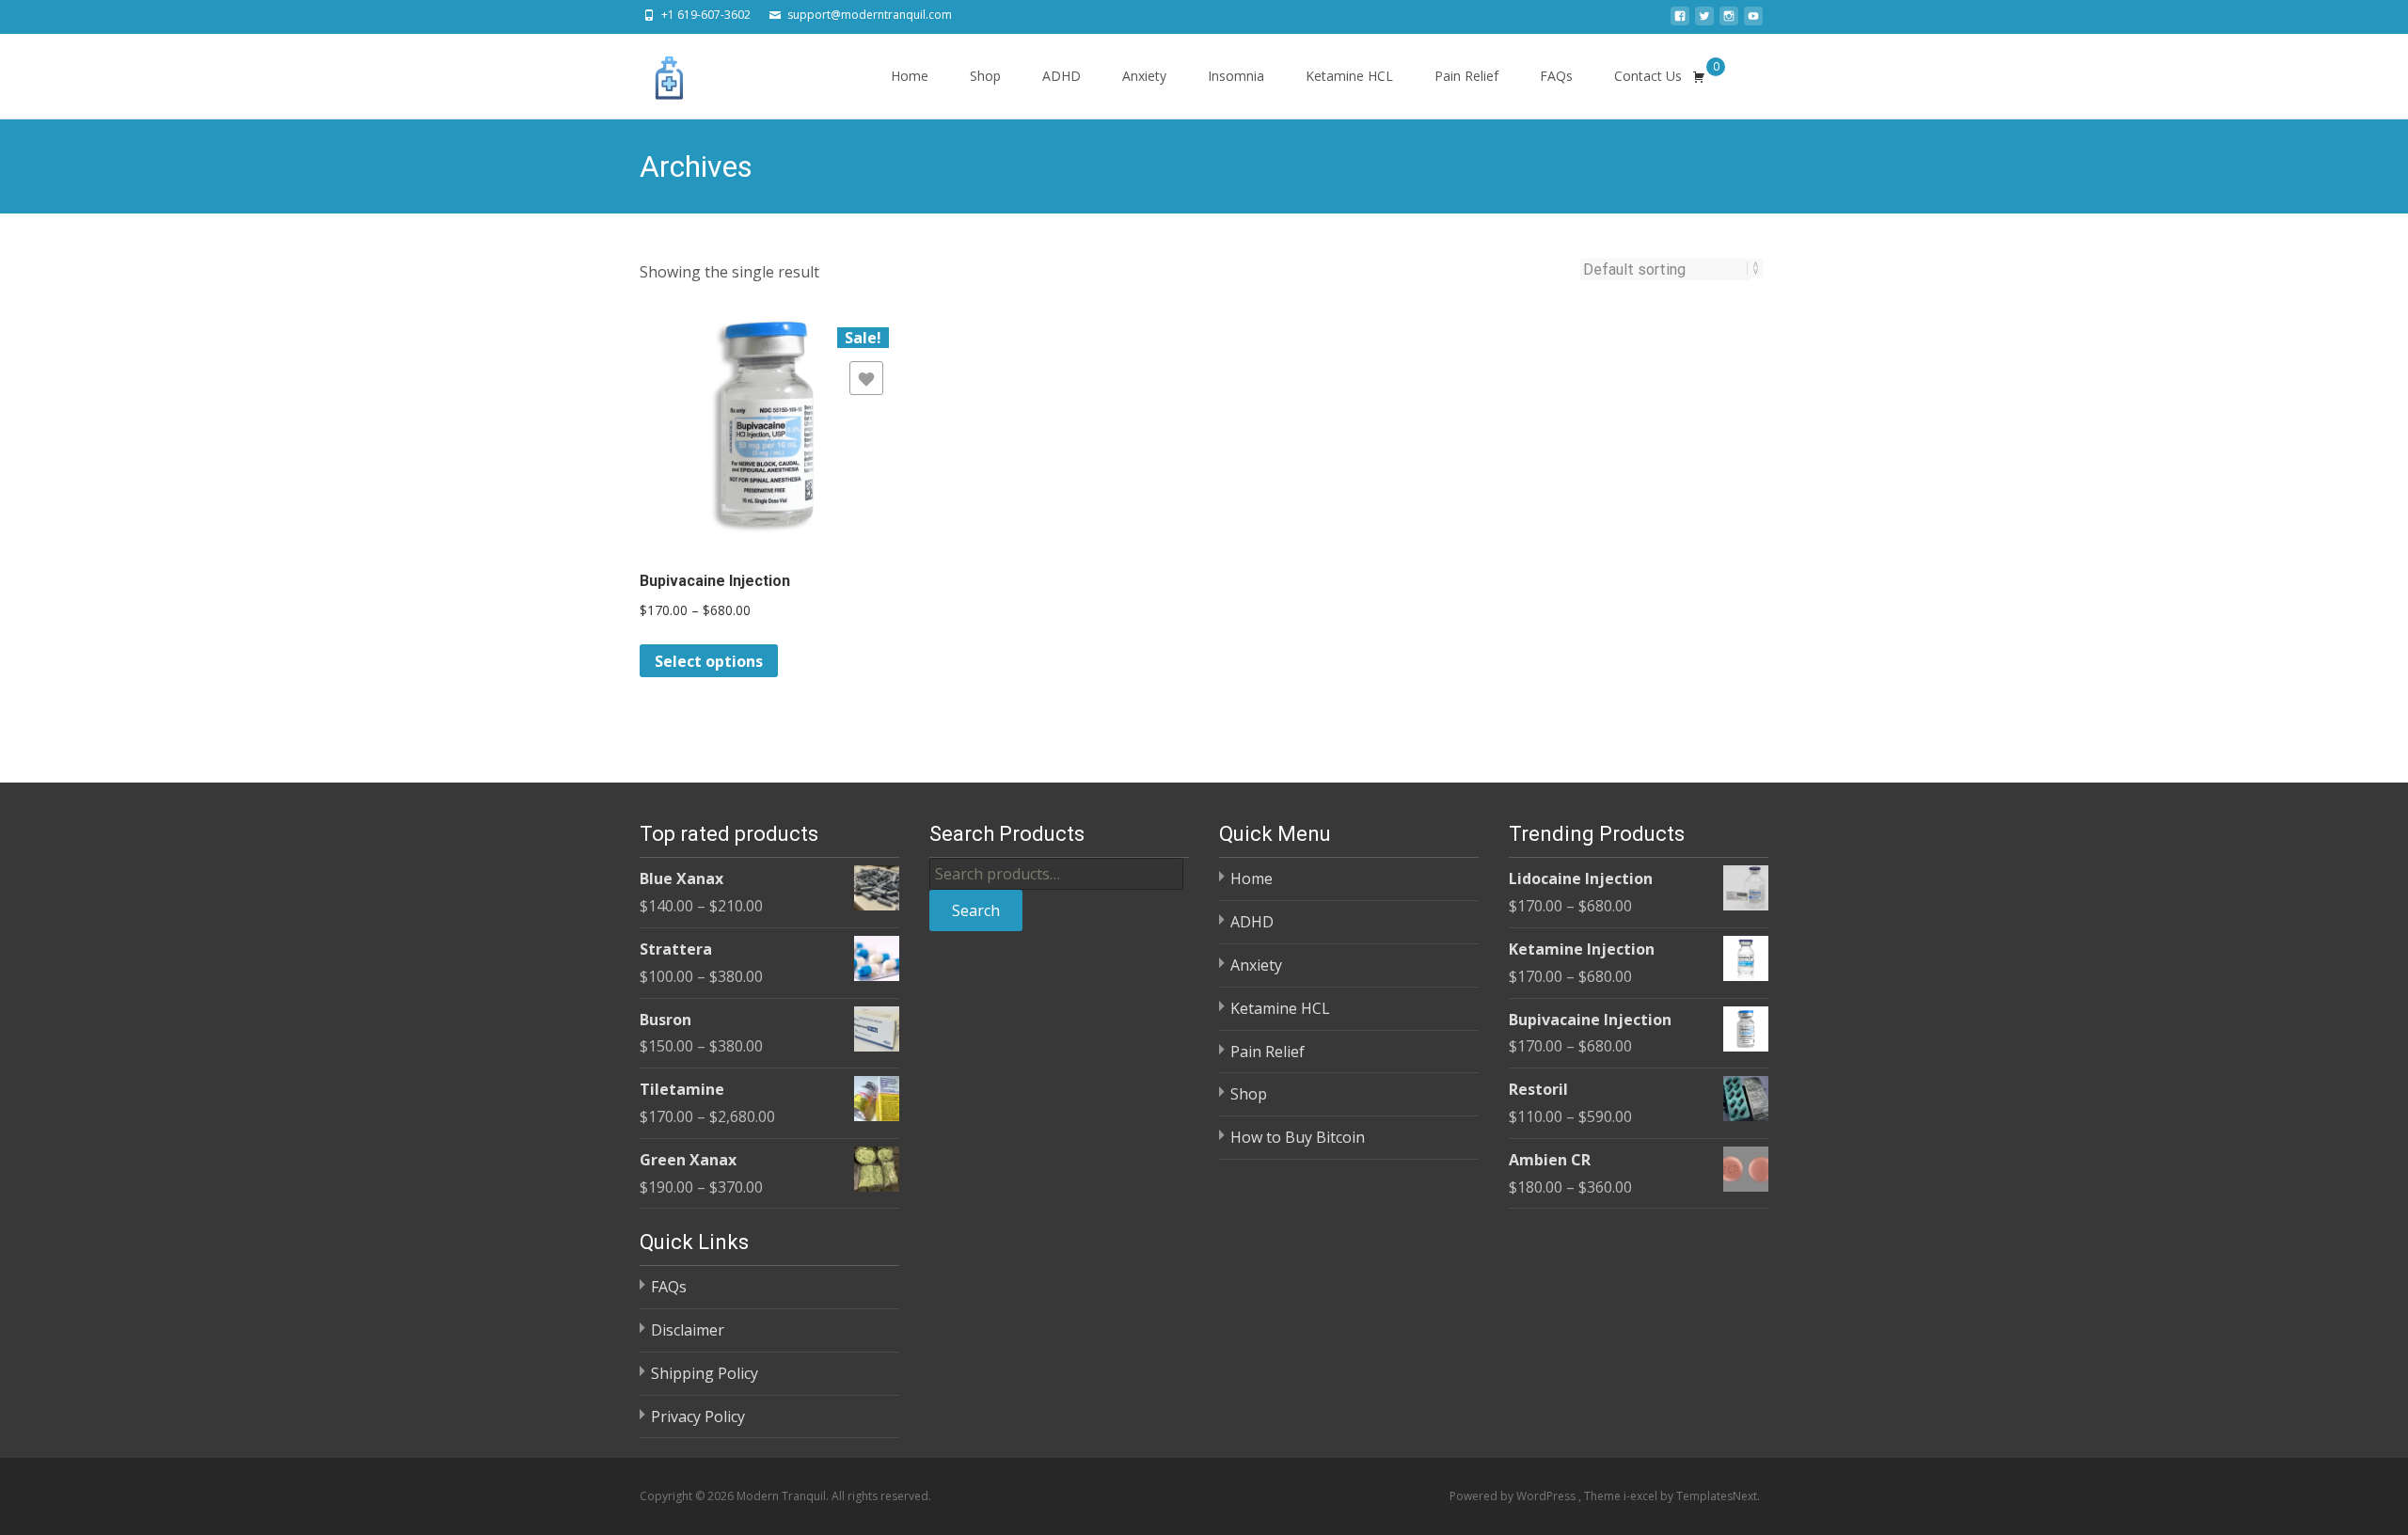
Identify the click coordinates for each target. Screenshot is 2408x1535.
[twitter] (1704, 22)
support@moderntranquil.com (870, 15)
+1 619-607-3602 (706, 15)
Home (910, 76)
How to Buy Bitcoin (1298, 1137)
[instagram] (1729, 22)
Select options (709, 661)
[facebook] (1680, 22)
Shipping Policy (705, 1373)
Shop (985, 76)
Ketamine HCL (1349, 76)
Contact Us (1648, 76)
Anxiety (1144, 76)
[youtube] (1753, 22)
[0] (1699, 76)
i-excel (1642, 1496)
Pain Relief (1466, 76)
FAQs (1556, 76)
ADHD (1061, 76)
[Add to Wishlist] (866, 378)
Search (976, 910)
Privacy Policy (698, 1416)
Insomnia (1236, 76)
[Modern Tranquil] (655, 71)
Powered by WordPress (1514, 1496)
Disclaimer (688, 1330)
